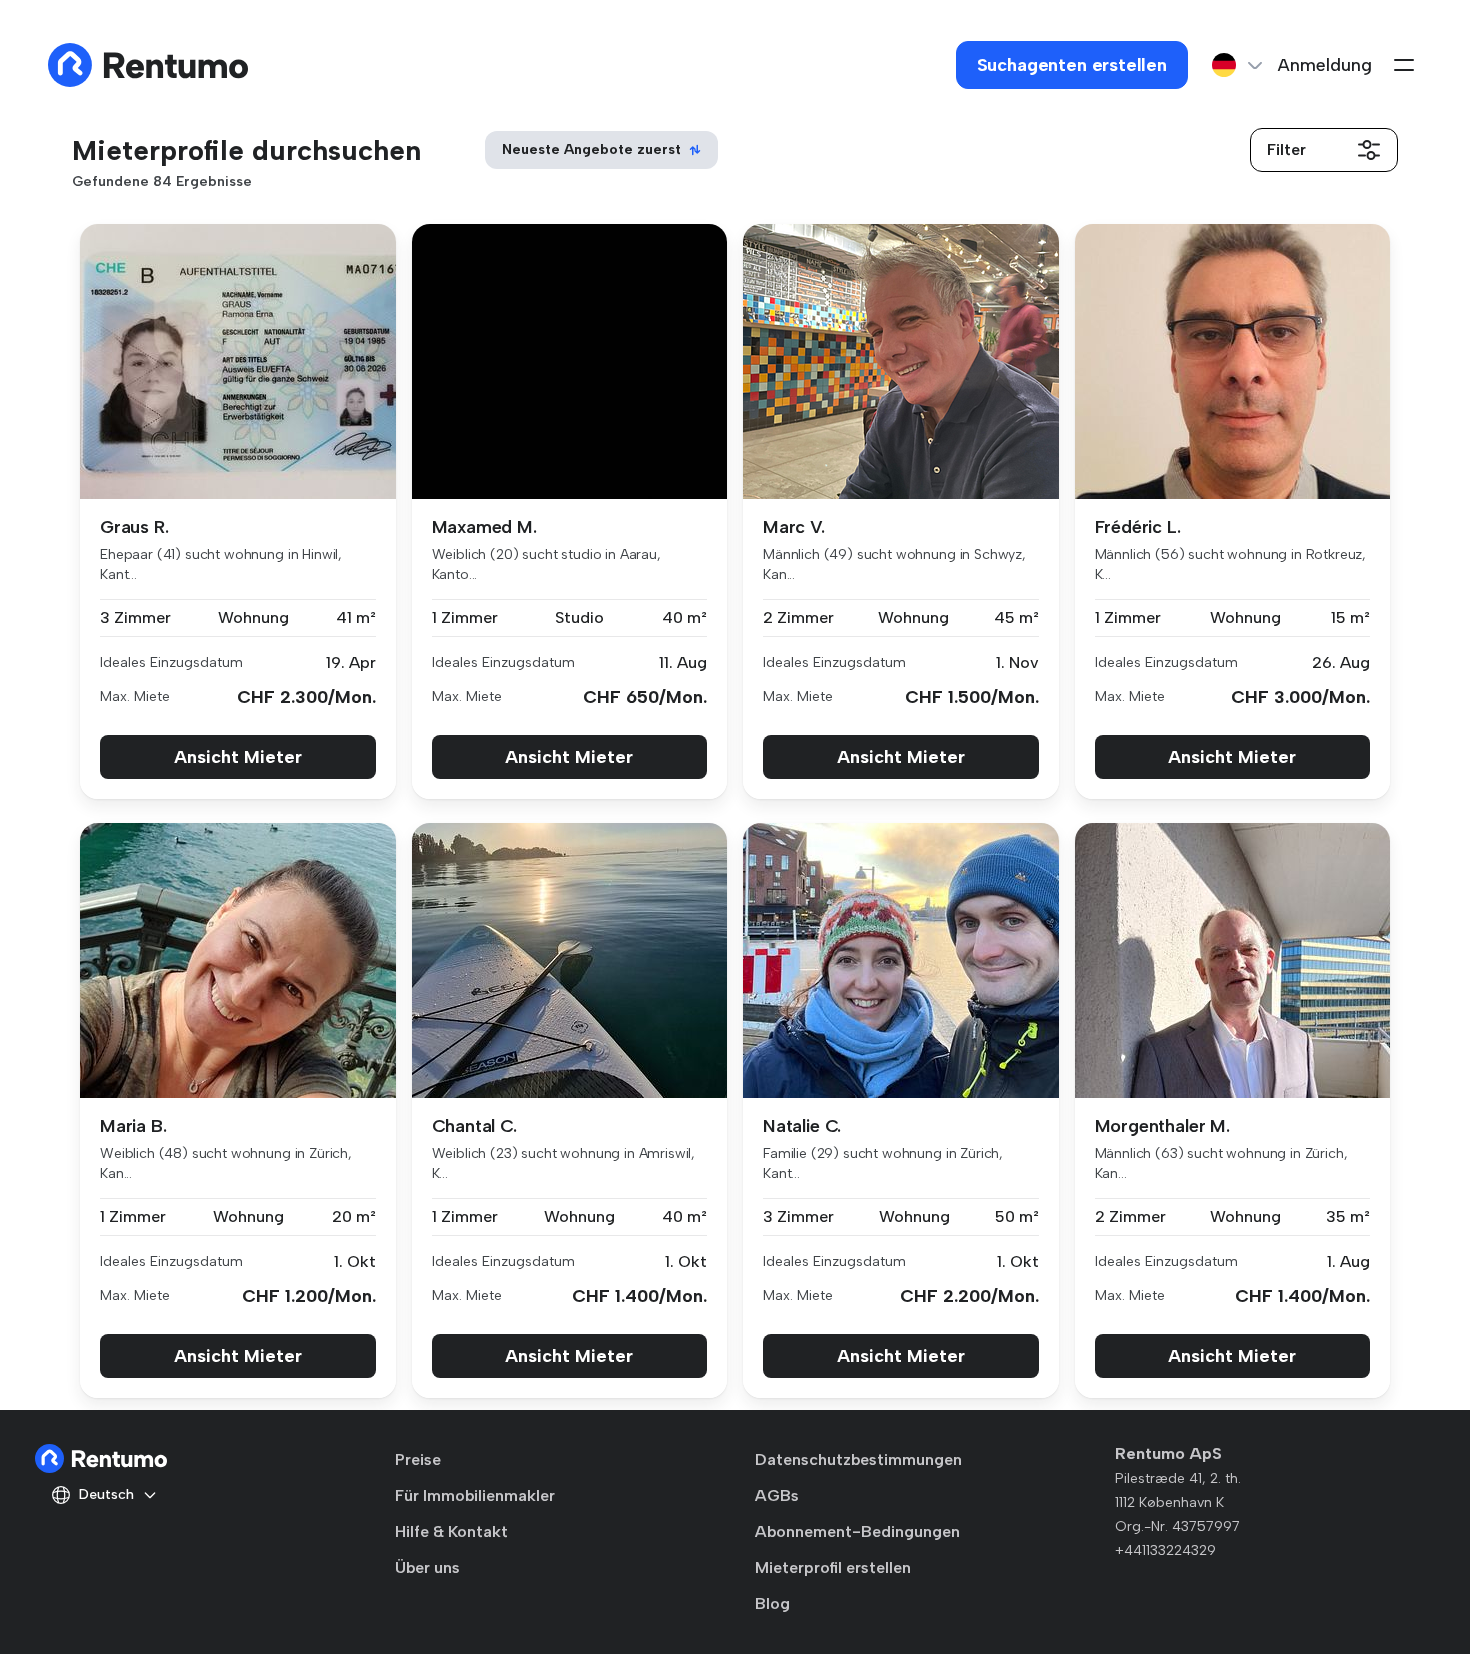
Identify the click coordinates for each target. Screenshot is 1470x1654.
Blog (772, 1603)
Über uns (427, 1567)
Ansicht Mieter (238, 757)
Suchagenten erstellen (1072, 65)
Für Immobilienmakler (475, 1495)
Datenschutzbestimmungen (858, 1459)
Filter (1286, 149)
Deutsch (106, 1494)
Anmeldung (1325, 65)
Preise (418, 1459)
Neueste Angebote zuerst (591, 149)
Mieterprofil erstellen (833, 1567)
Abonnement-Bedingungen (857, 1531)
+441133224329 (1165, 1550)
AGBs (777, 1495)
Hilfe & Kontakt (451, 1531)
